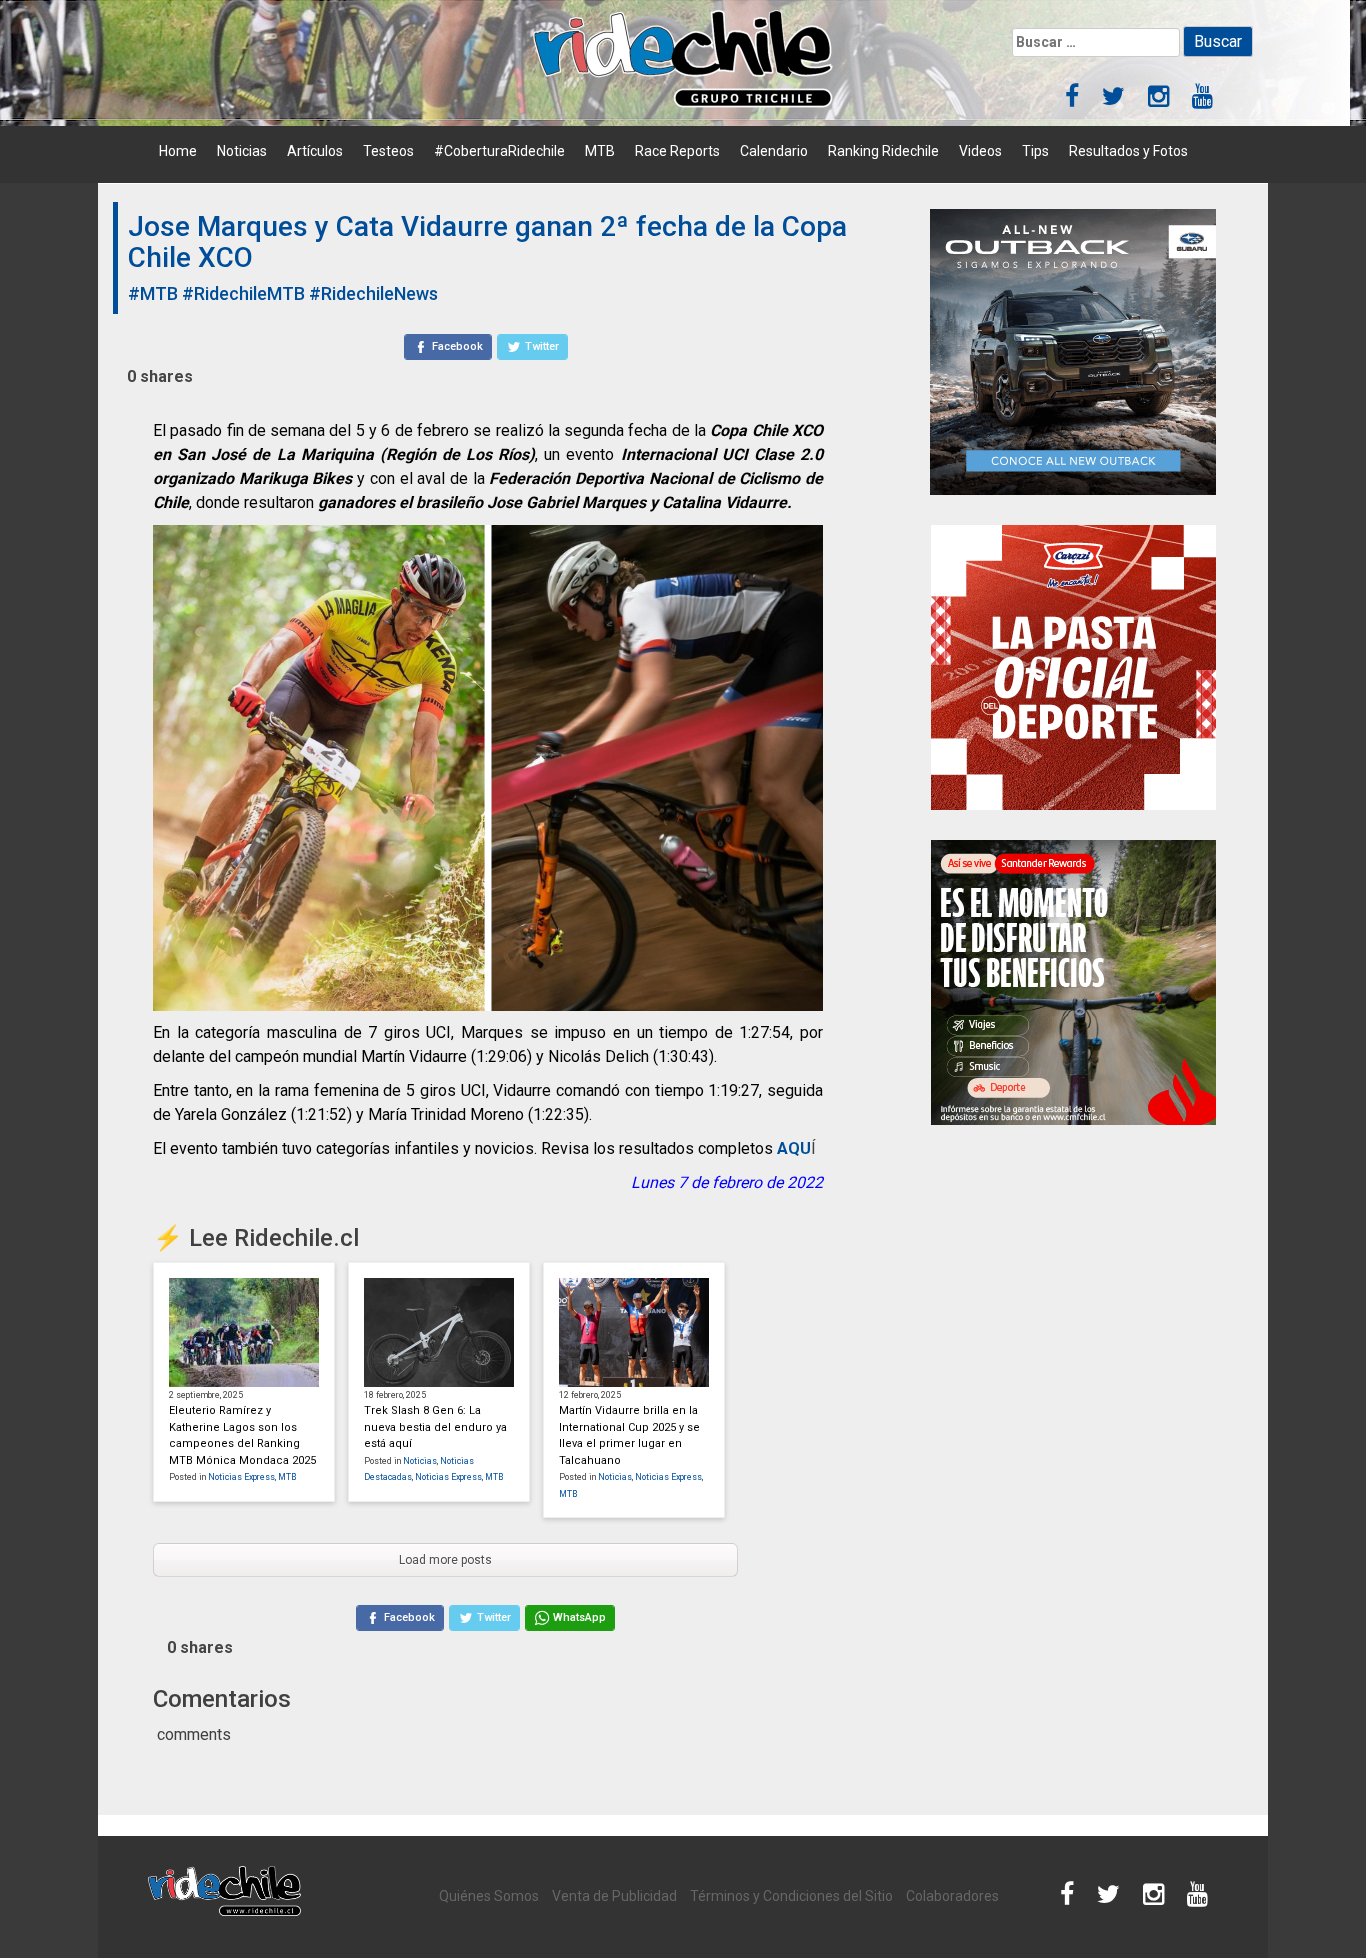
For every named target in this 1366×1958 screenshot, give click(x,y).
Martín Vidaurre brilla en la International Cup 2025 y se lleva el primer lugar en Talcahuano (629, 1435)
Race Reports (677, 151)
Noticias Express (241, 1477)
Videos (980, 151)
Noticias (242, 151)
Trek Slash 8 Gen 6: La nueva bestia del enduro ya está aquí (435, 1427)
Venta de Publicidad (614, 1896)
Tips (1035, 151)
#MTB (153, 293)
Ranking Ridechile (883, 151)
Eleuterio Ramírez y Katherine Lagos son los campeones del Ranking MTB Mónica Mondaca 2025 (242, 1435)
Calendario (774, 151)
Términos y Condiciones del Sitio (791, 1896)
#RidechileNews (373, 293)
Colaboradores (952, 1896)
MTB (600, 151)
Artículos (315, 151)
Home (178, 151)
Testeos (388, 151)
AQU (794, 1148)
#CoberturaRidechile (499, 151)
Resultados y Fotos (1128, 151)
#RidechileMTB (243, 293)
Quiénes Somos (489, 1896)
